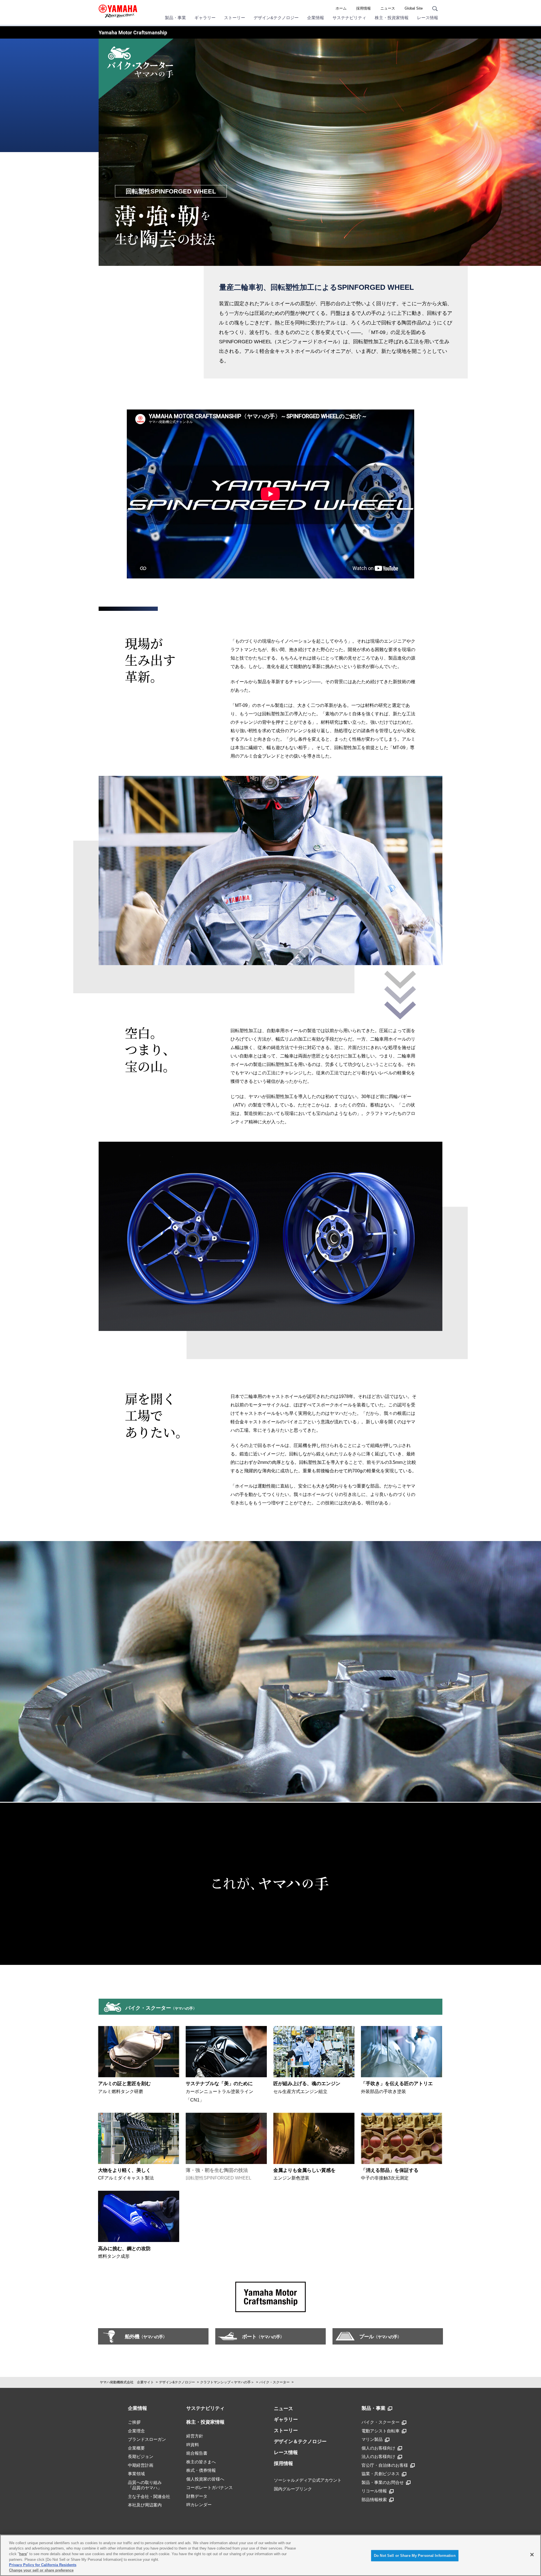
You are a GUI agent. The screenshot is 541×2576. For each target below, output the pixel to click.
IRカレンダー (199, 2505)
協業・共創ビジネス (381, 2474)
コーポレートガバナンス (209, 2487)
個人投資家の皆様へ (205, 2479)
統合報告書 (197, 2453)
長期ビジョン (141, 2456)
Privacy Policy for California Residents (43, 2565)
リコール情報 (374, 2491)
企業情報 (316, 18)
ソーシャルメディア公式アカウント (308, 2480)
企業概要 (136, 2448)
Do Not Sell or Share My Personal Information (415, 2556)
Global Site (414, 8)
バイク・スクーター (274, 2382)
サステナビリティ (349, 18)
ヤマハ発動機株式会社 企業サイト (127, 2382)
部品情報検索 (374, 2500)
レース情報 (428, 18)
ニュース (388, 8)
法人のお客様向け (378, 2456)
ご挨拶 (134, 2422)
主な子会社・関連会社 (149, 2496)
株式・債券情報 (201, 2470)
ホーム (341, 8)
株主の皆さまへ (201, 2462)
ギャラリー (205, 18)
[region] (270, 2555)
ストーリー (235, 18)
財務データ (197, 2496)
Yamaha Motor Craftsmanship (133, 33)
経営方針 (195, 2436)
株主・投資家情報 (392, 18)
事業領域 (136, 2474)
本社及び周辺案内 (145, 2505)
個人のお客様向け (378, 2448)
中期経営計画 (141, 2465)
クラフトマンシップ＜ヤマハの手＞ (227, 2382)
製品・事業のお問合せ (383, 2482)
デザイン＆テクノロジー (300, 2442)
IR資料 (193, 2445)
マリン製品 (372, 2439)
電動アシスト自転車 (381, 2431)
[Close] (532, 2555)
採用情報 (363, 8)
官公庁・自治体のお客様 (385, 2465)
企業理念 (136, 2431)
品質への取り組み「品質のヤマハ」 (145, 2485)
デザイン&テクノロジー (276, 18)
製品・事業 (175, 18)
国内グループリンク (293, 2489)
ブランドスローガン (147, 2439)
